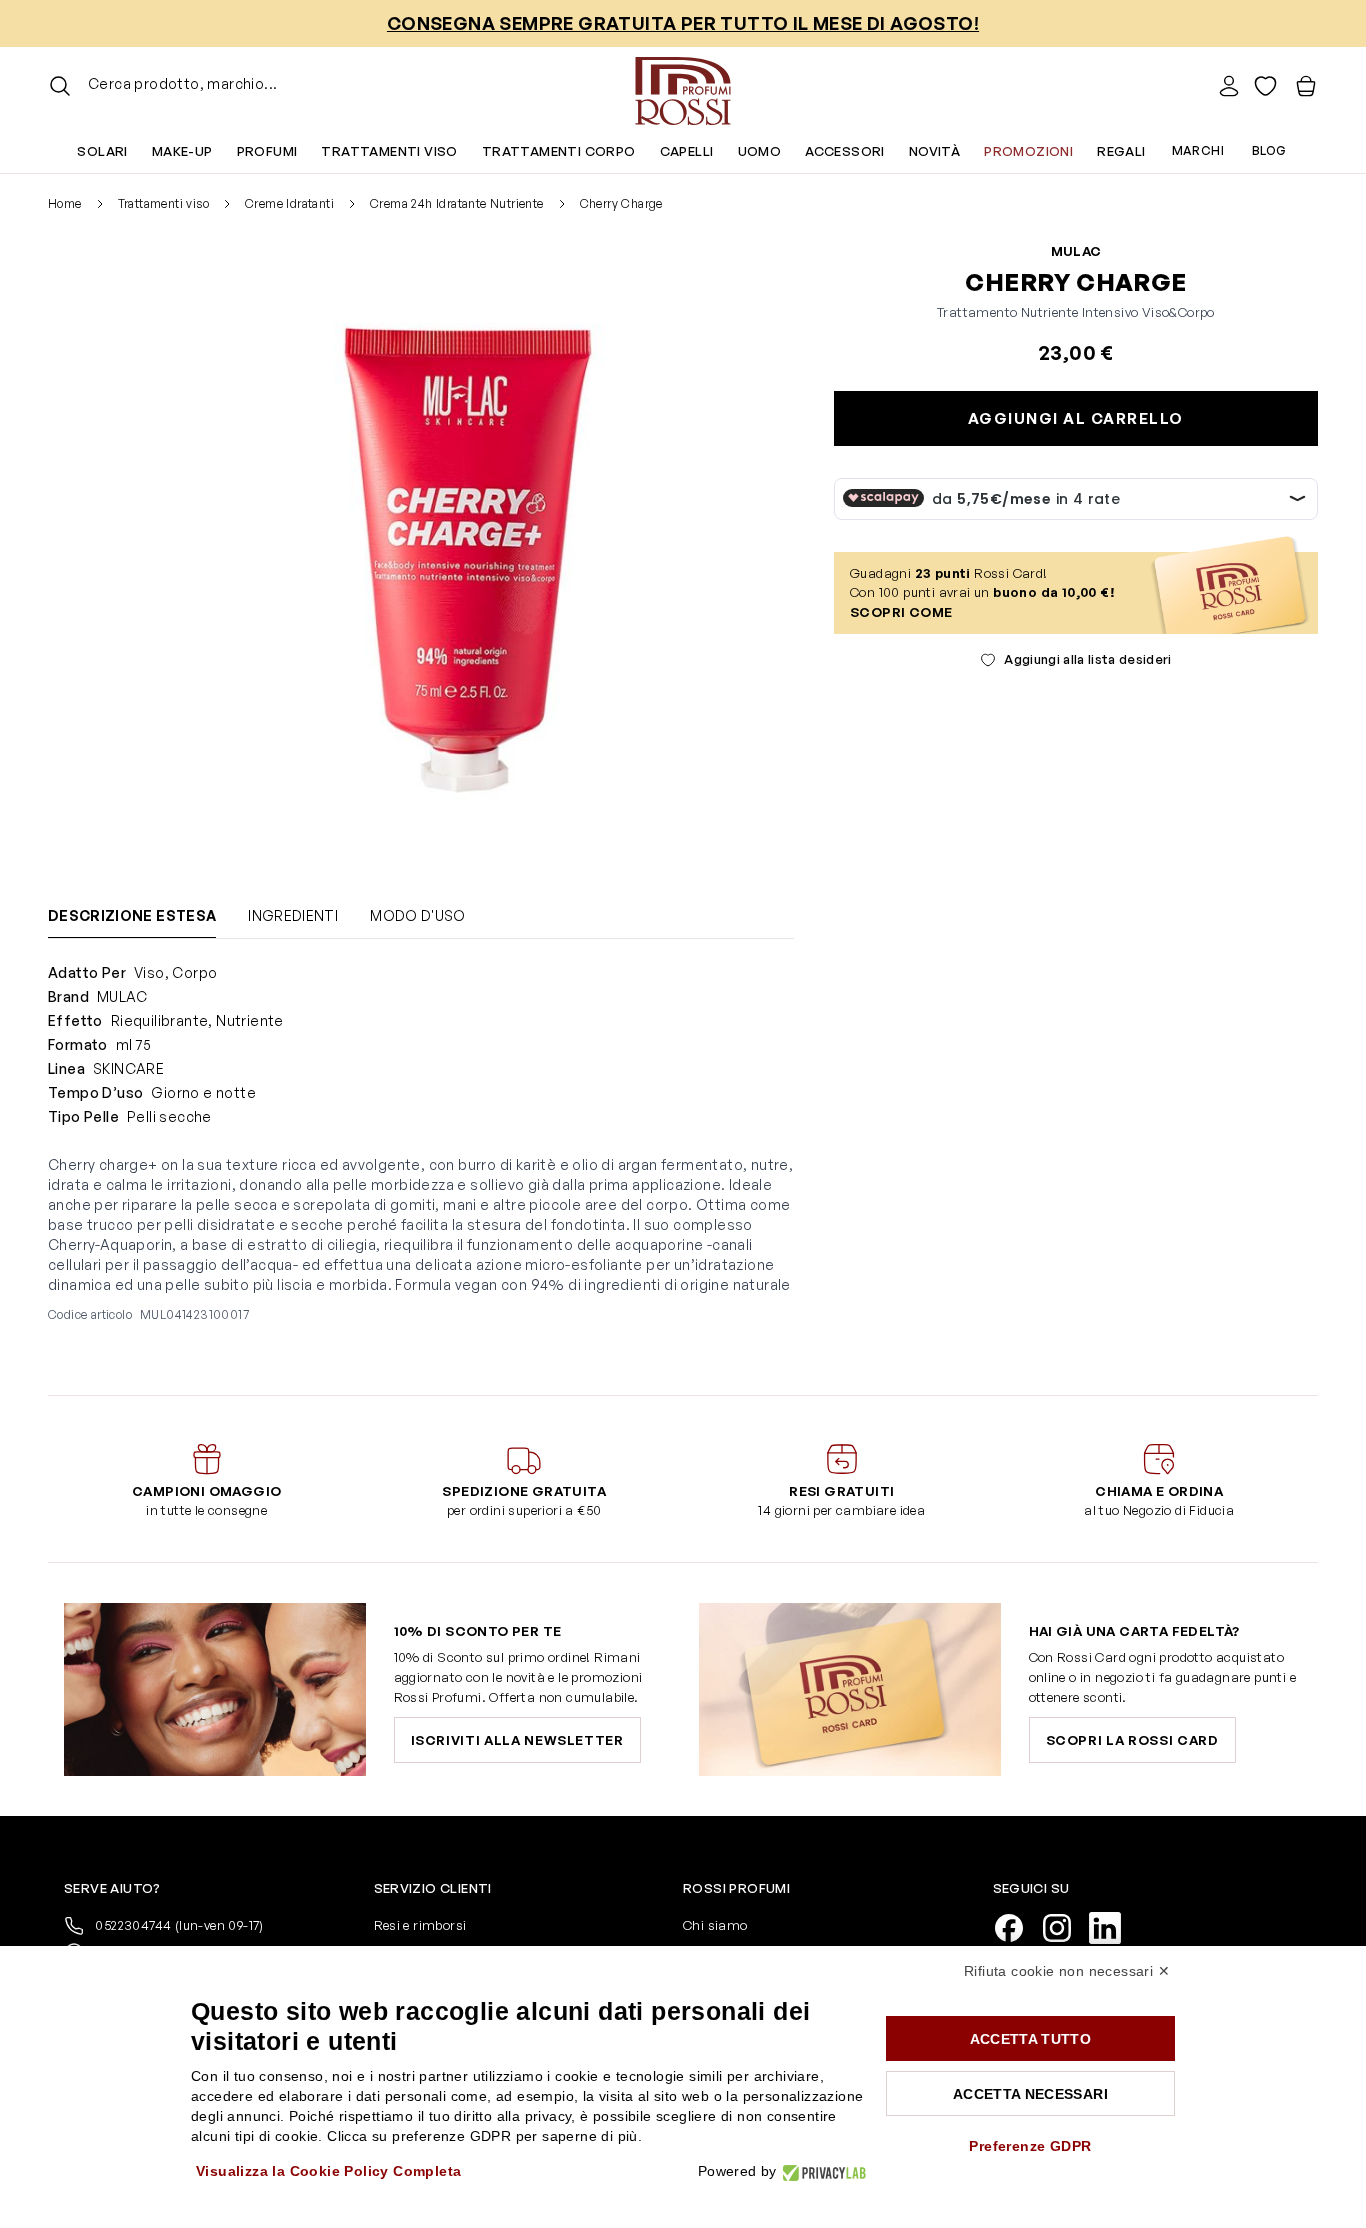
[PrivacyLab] (821, 2171)
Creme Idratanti (289, 203)
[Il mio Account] (1229, 86)
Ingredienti (293, 915)
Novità (934, 151)
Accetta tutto (1031, 2039)
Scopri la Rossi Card (1132, 1740)
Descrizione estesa (132, 915)
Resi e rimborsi (420, 1925)
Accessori (845, 151)
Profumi (267, 151)
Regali (1121, 151)
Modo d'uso (418, 915)
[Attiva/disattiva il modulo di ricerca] (60, 86)
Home (65, 203)
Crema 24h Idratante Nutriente (457, 203)
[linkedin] (1113, 1926)
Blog (1269, 150)
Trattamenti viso (389, 151)
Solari (102, 151)
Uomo (760, 151)
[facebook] (1017, 1926)
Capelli (687, 151)
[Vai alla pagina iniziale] (683, 86)
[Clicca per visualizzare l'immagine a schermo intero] (467, 560)
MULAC (1076, 251)
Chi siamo (715, 1925)
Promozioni (1028, 151)
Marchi (1198, 150)
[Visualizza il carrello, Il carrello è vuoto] (1306, 86)
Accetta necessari (1030, 2094)
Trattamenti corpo (559, 151)
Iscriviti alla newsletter (517, 1740)
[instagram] (1065, 1926)
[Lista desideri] (1265, 86)
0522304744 (178, 1925)
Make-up (182, 151)
